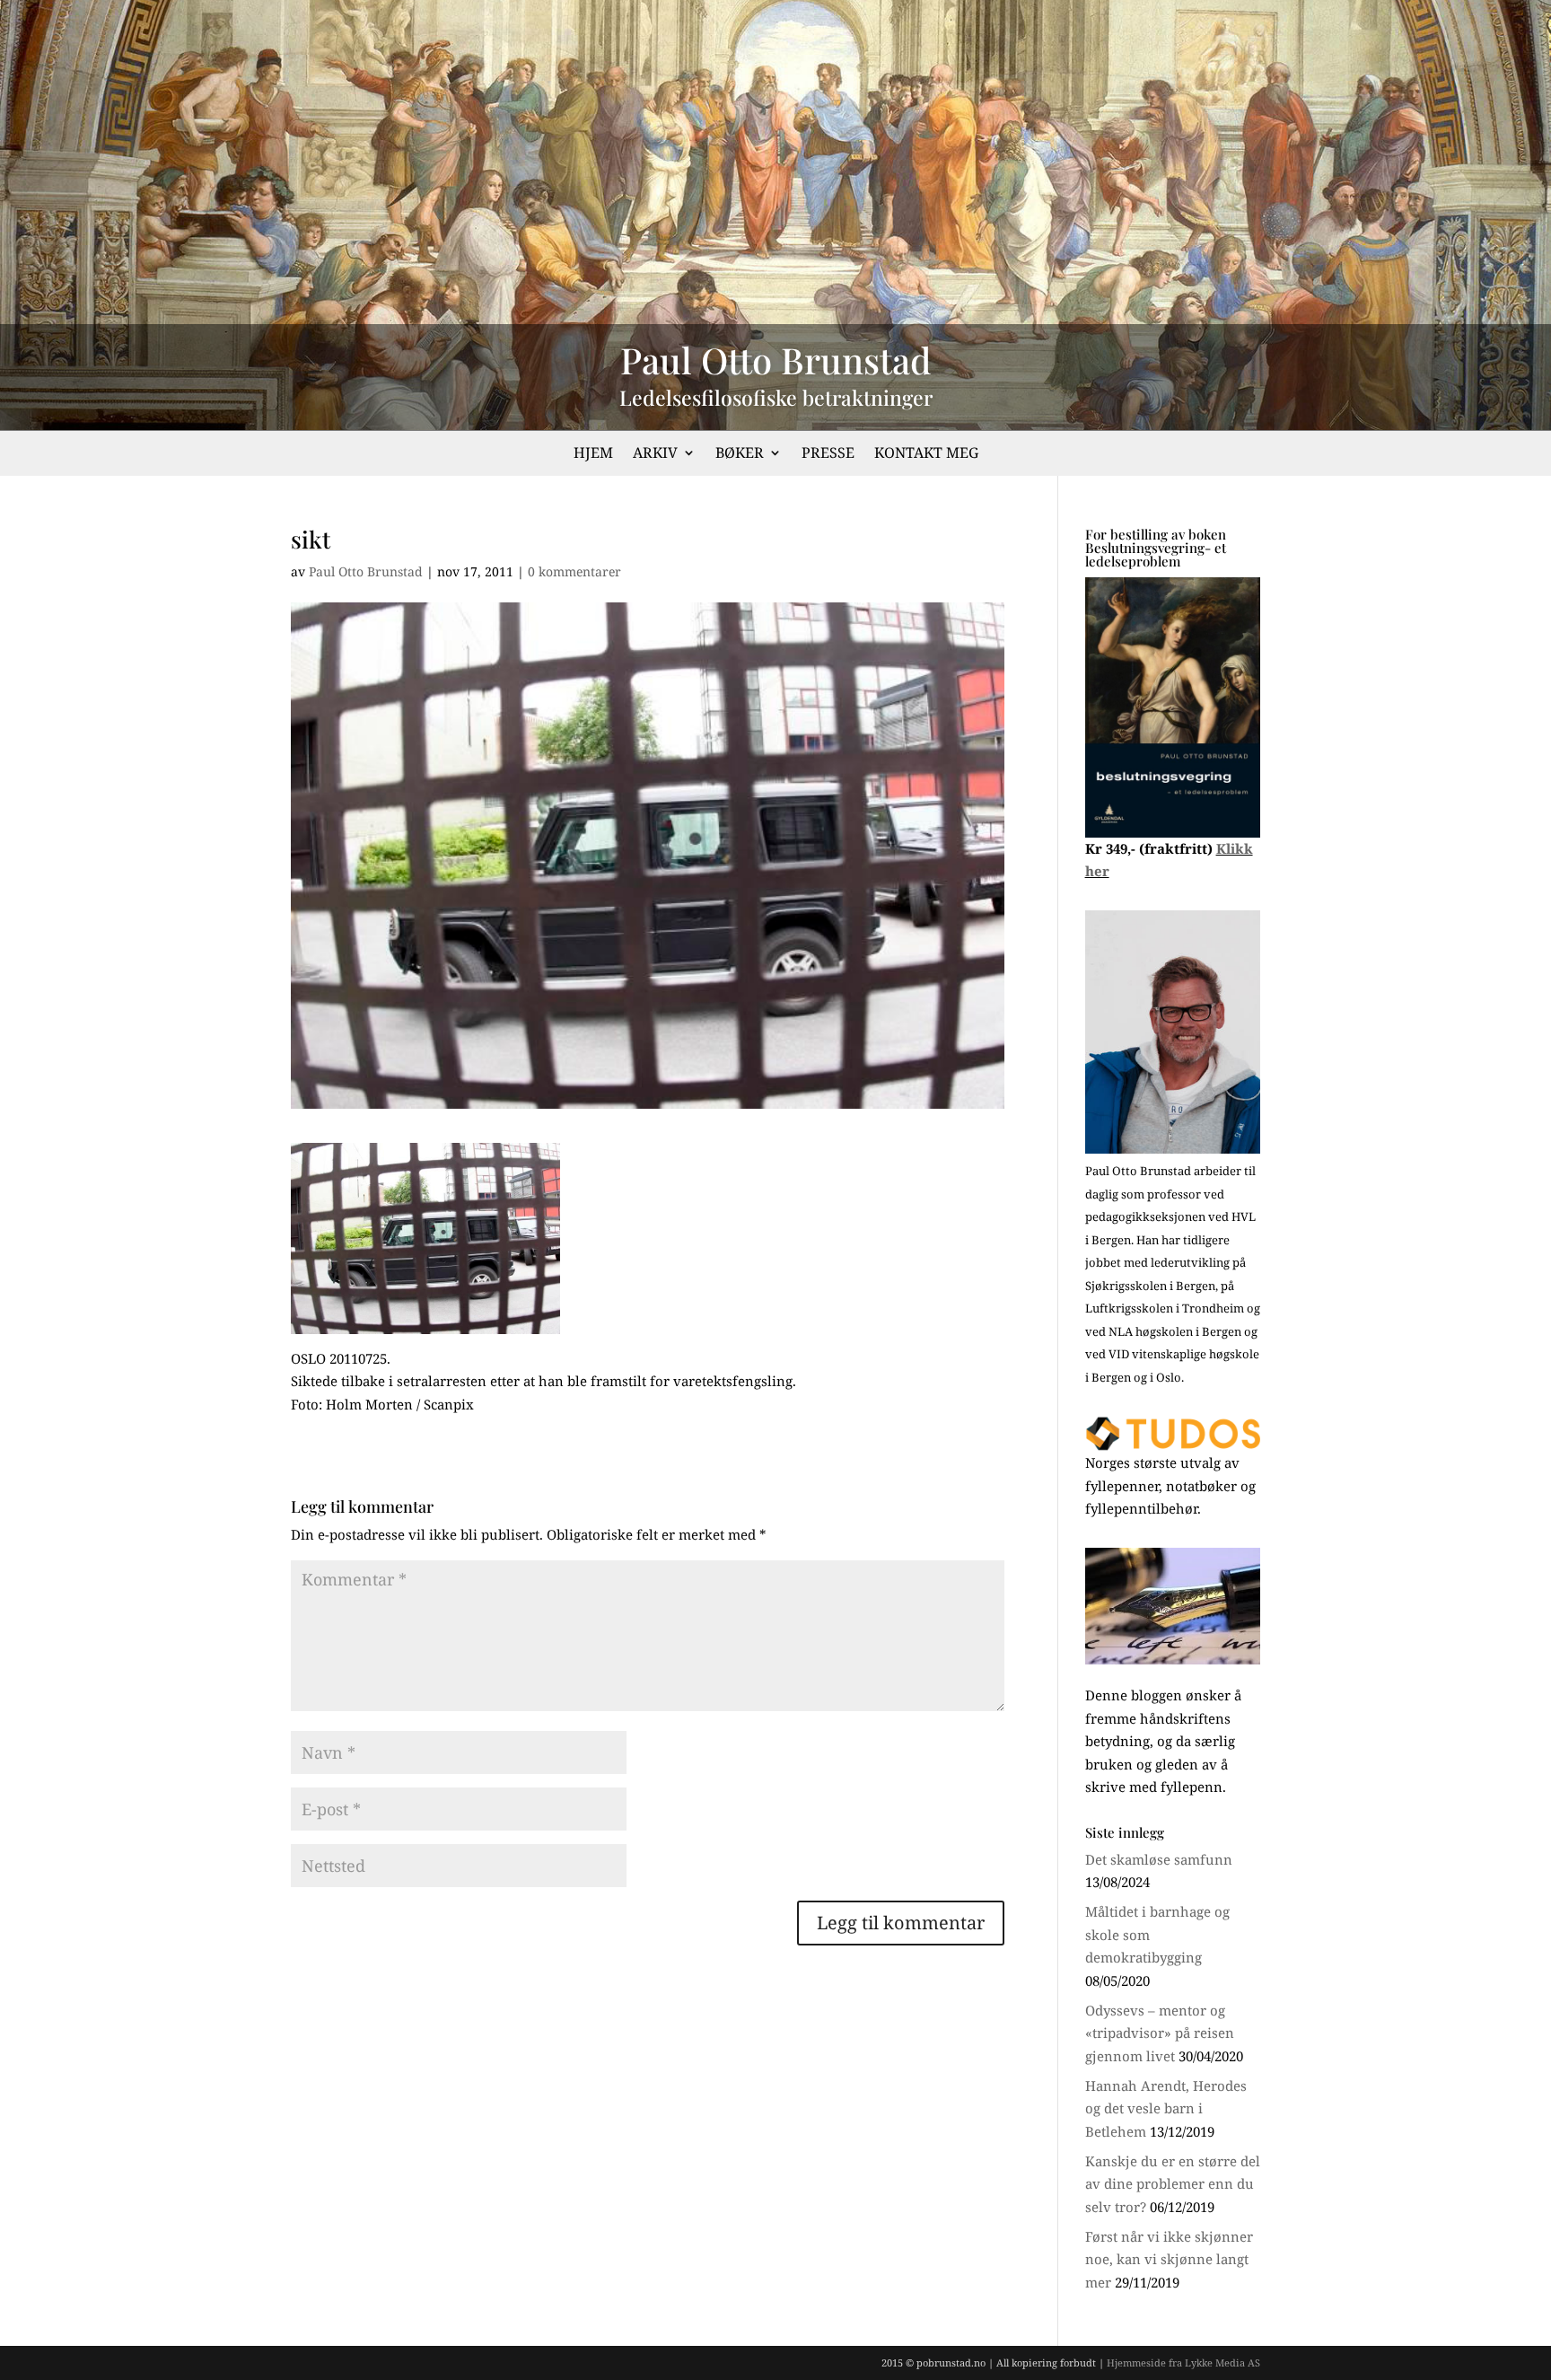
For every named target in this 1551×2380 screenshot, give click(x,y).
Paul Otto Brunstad (366, 571)
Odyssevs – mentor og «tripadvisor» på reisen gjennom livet (1160, 2033)
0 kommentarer (574, 571)
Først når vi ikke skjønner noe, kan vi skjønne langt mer (1169, 2259)
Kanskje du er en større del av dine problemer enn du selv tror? (1173, 2184)
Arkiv (655, 454)
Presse (828, 454)
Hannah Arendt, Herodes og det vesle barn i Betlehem (1166, 2108)
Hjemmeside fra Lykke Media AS (1183, 2362)
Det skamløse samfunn (1159, 1859)
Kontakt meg (926, 454)
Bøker (740, 454)
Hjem (593, 454)
